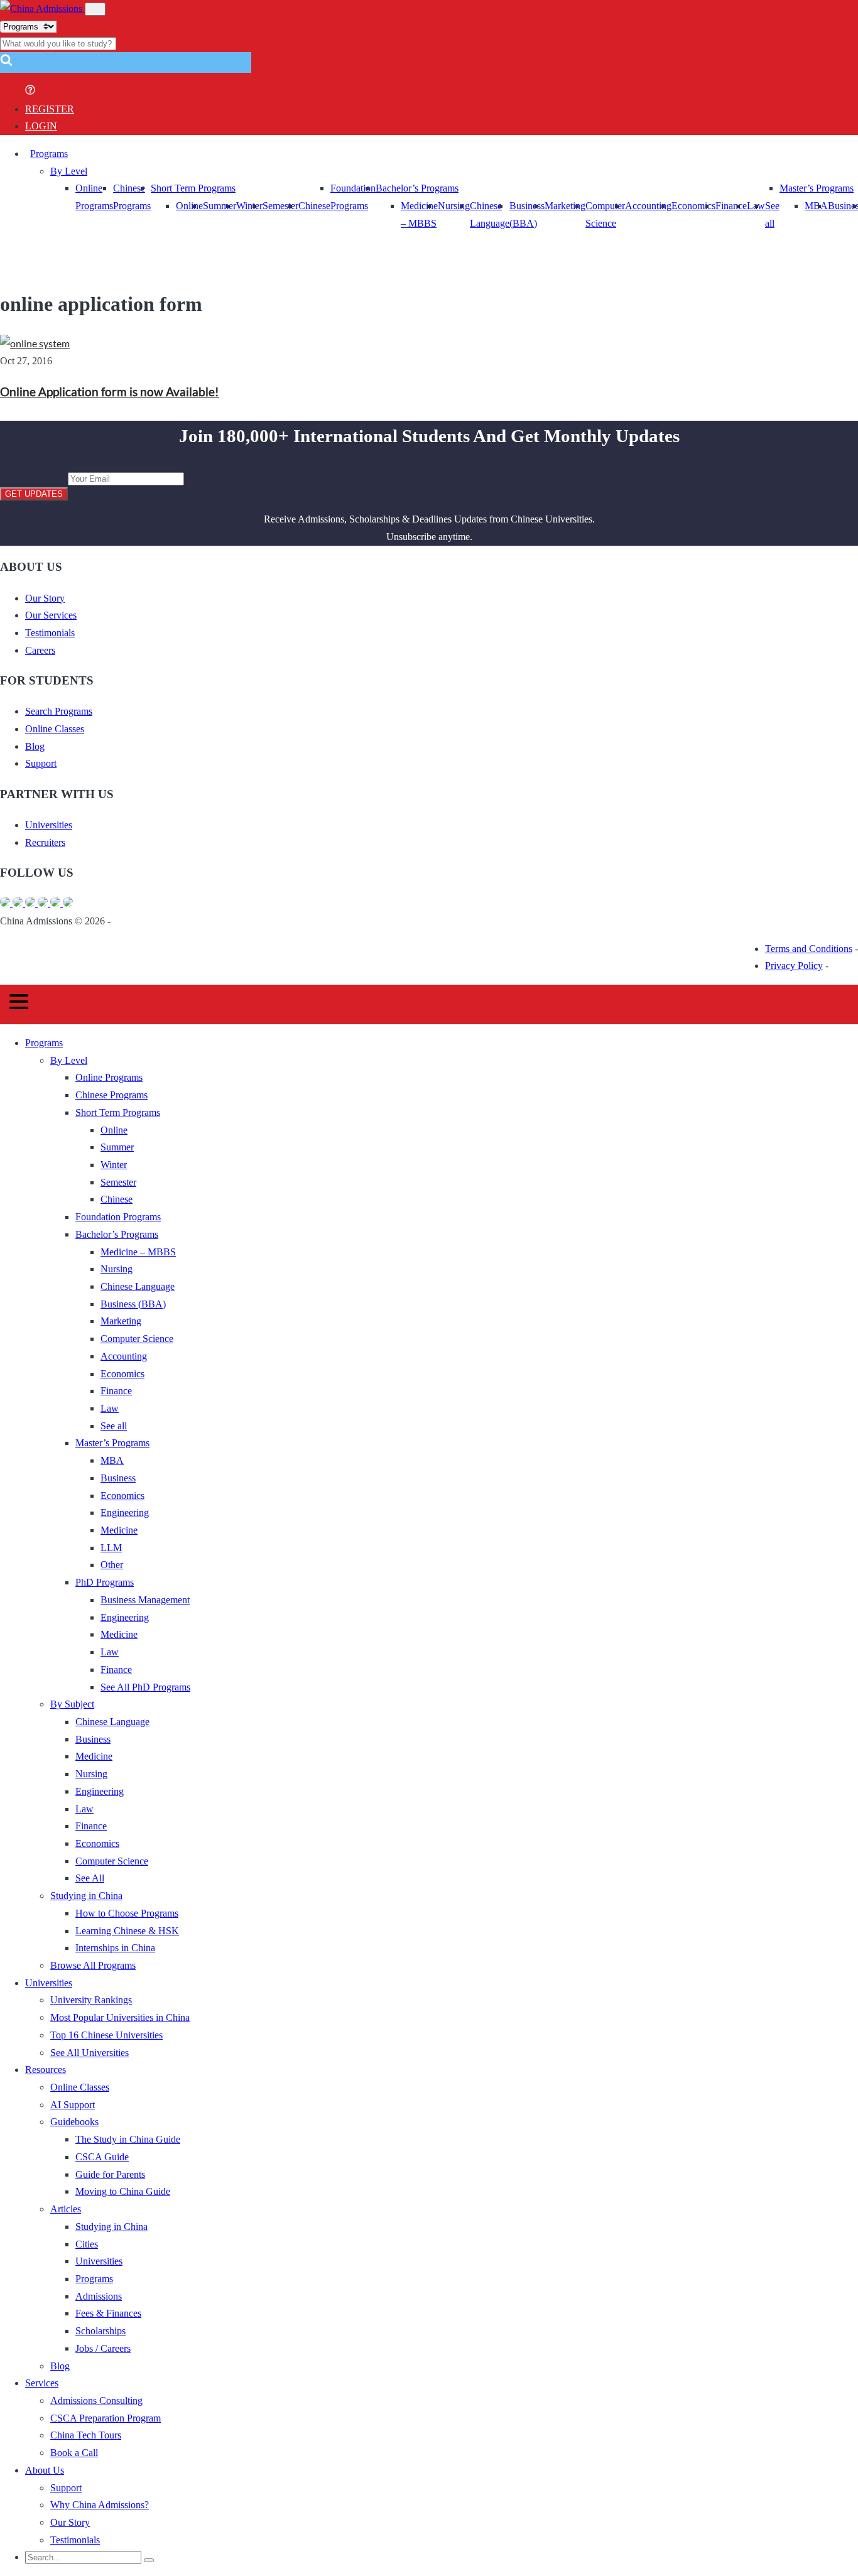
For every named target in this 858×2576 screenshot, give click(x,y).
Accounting (648, 206)
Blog (35, 746)
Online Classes (55, 729)
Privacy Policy (794, 966)
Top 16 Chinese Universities (106, 2035)
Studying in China (86, 1896)
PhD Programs (105, 1582)
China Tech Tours (86, 2435)
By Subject (72, 1704)
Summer (220, 206)
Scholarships (100, 2331)
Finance (731, 206)
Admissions (99, 2296)
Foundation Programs (118, 1217)
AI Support (73, 2105)
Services (42, 2383)
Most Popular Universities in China (120, 2017)
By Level (69, 171)
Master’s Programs (817, 188)
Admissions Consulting (96, 2400)
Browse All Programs (93, 1965)
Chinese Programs (111, 1095)
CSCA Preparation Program (106, 2418)
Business (118, 1478)
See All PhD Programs (145, 1687)
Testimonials (50, 633)
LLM (111, 1548)
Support (41, 763)
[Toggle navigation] (95, 9)
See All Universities (90, 2053)
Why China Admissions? (100, 2505)
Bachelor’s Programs (417, 188)
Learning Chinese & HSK (127, 1931)
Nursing (454, 206)
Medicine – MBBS (138, 1252)
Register (50, 109)
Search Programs (59, 711)
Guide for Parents (110, 2174)
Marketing (565, 206)
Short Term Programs (193, 188)
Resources (46, 2070)
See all (114, 1426)
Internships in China (115, 1948)
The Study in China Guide (128, 2139)
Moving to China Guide (123, 2191)
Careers (40, 650)
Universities (49, 825)
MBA (816, 206)
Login (41, 126)
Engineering (125, 1513)
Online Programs (109, 1077)
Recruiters (45, 842)
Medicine (119, 1530)
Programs (49, 154)
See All (90, 1878)
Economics (693, 206)
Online (189, 206)
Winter (249, 206)
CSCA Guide (102, 2157)
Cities (87, 2244)
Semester (280, 206)
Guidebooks (74, 2122)
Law (110, 1408)
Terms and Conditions (809, 949)
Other (112, 1565)
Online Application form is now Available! (110, 392)
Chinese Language (138, 1286)
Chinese (314, 206)
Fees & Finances (108, 2313)
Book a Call (74, 2453)
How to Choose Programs (127, 1913)
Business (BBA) (133, 1304)
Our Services (51, 615)
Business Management (145, 1600)
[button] (6, 64)
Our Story (45, 598)
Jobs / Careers (103, 2348)
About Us (45, 2470)
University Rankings (91, 2000)
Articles (66, 2209)
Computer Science (137, 1339)
